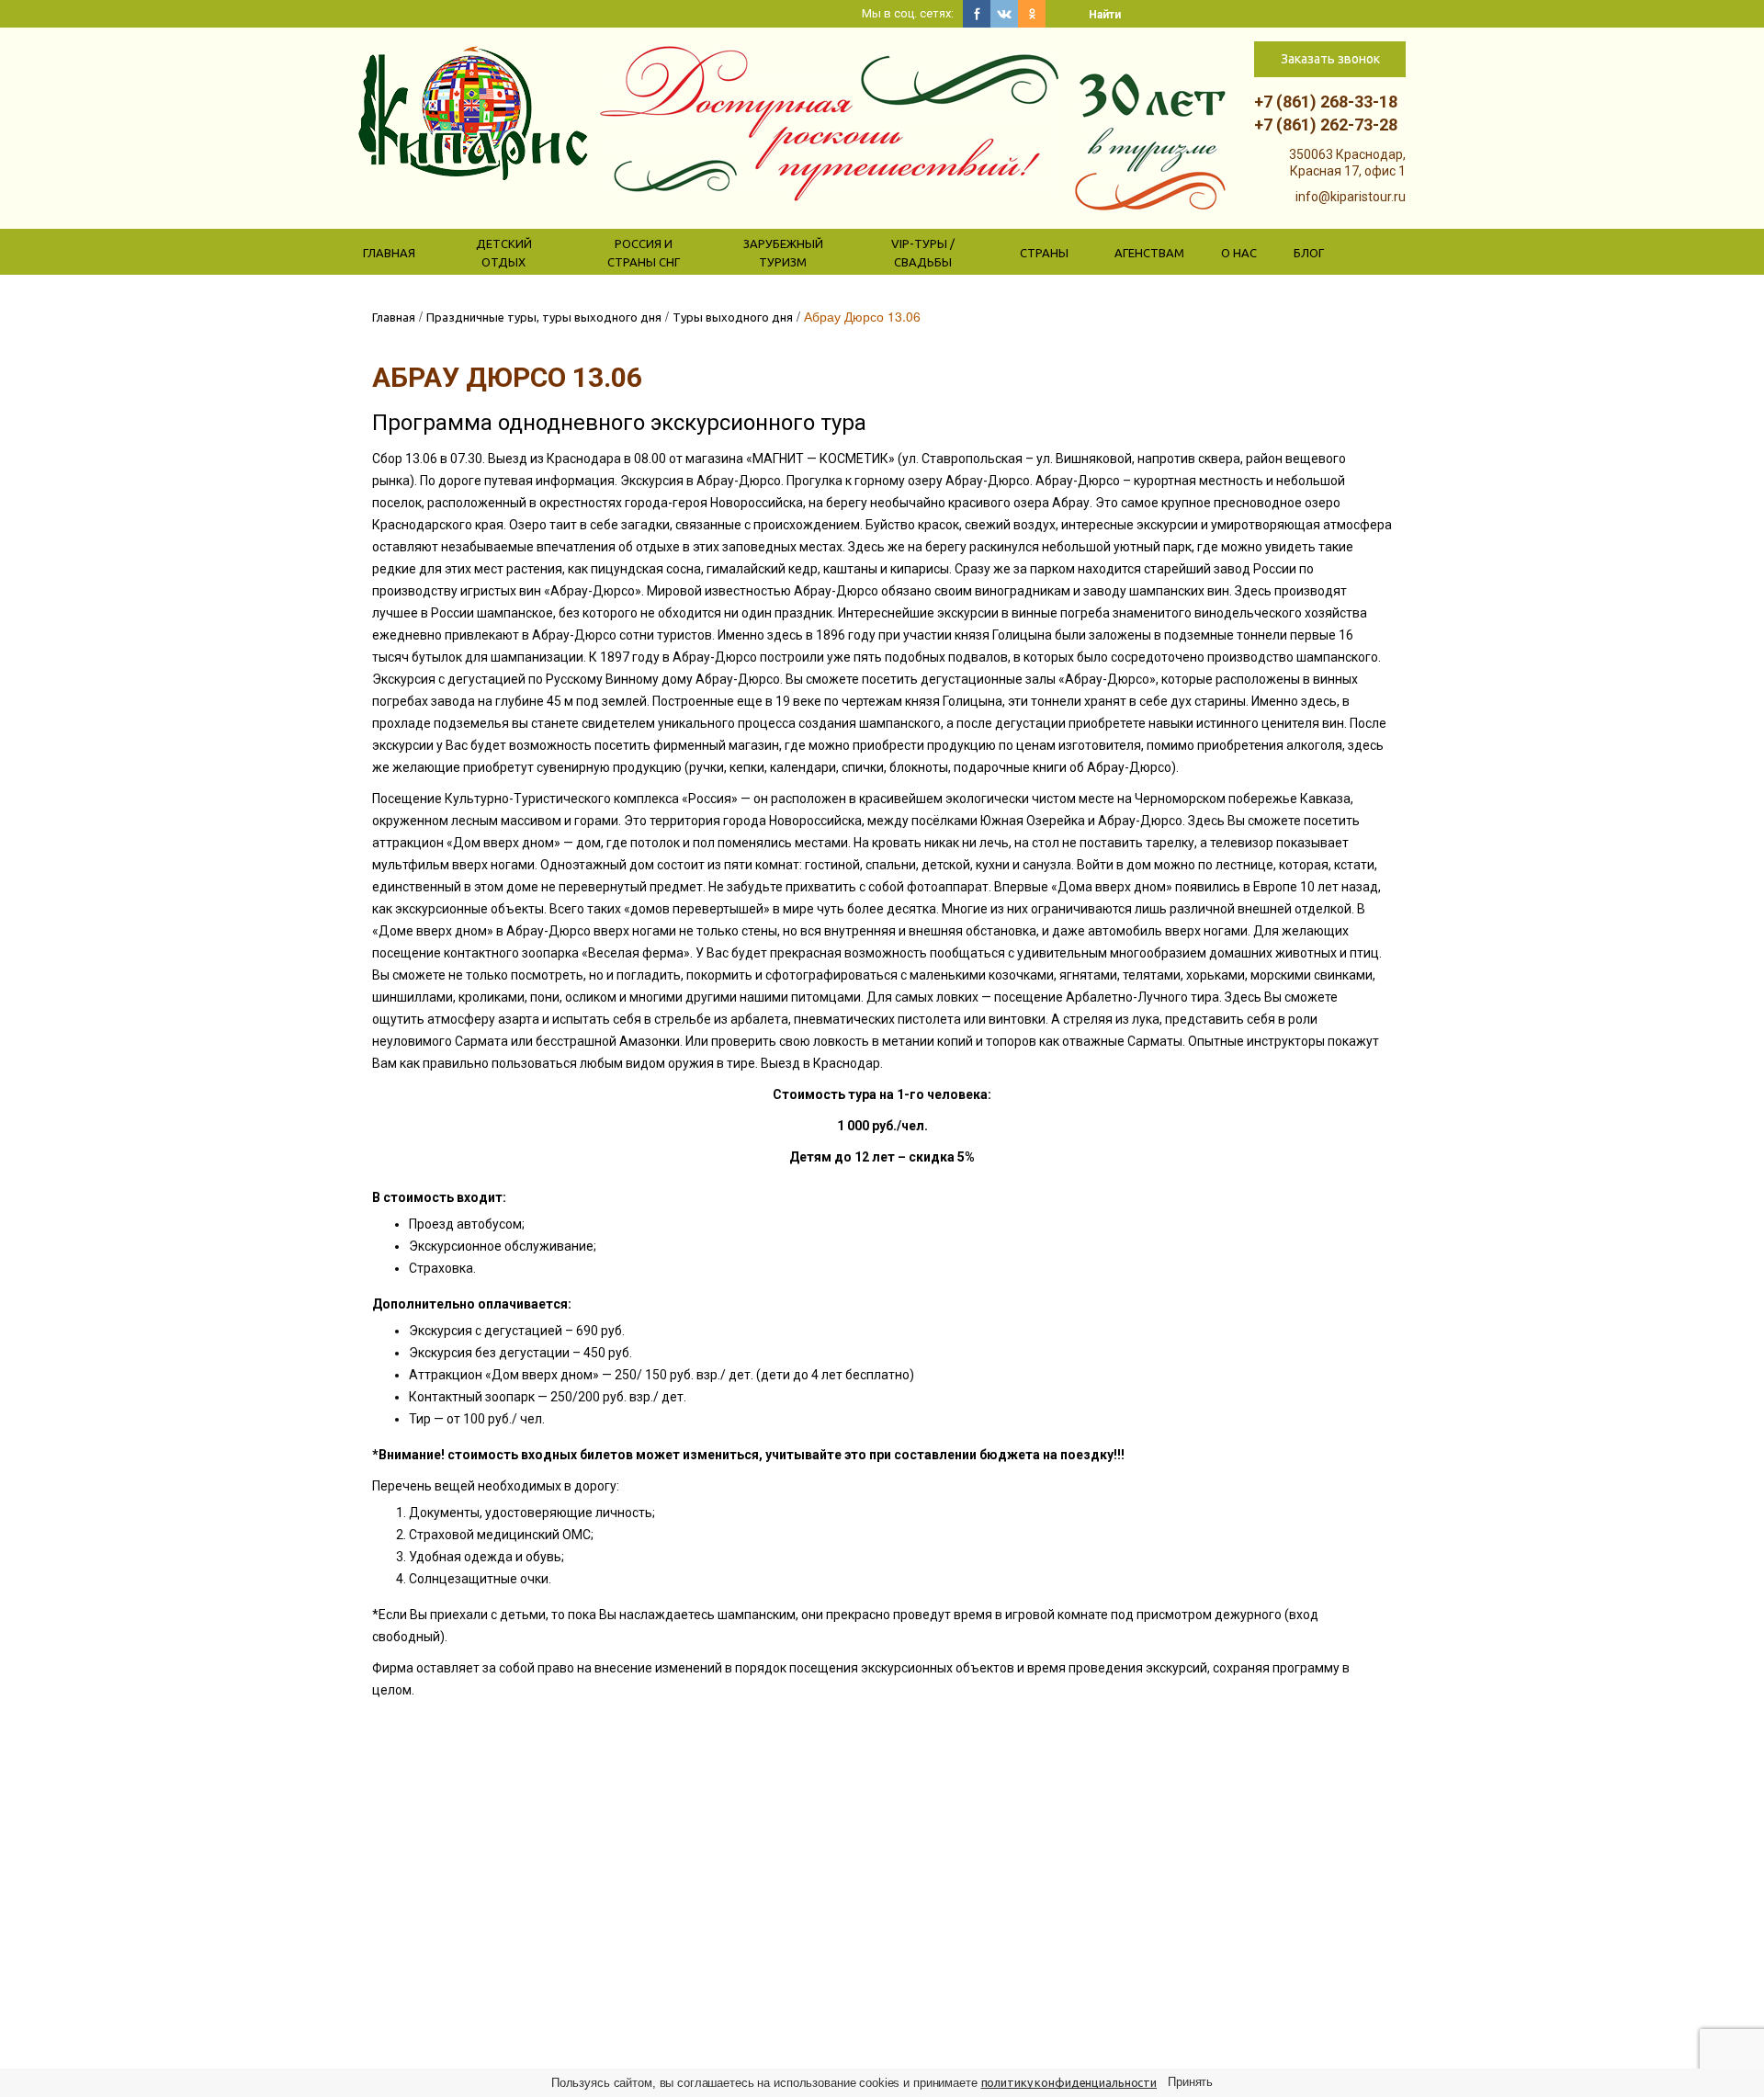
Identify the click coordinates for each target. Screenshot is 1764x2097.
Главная (389, 253)
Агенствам (1149, 253)
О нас (1239, 253)
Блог (1309, 253)
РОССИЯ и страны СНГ (644, 253)
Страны (1044, 253)
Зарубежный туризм (783, 253)
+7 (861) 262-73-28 (1326, 125)
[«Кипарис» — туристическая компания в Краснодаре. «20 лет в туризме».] (473, 112)
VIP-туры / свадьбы (923, 253)
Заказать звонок (1330, 59)
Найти (1105, 15)
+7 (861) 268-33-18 (1326, 102)
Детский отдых (504, 253)
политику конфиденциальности (1069, 2082)
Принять (1190, 2082)
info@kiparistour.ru (1351, 197)
